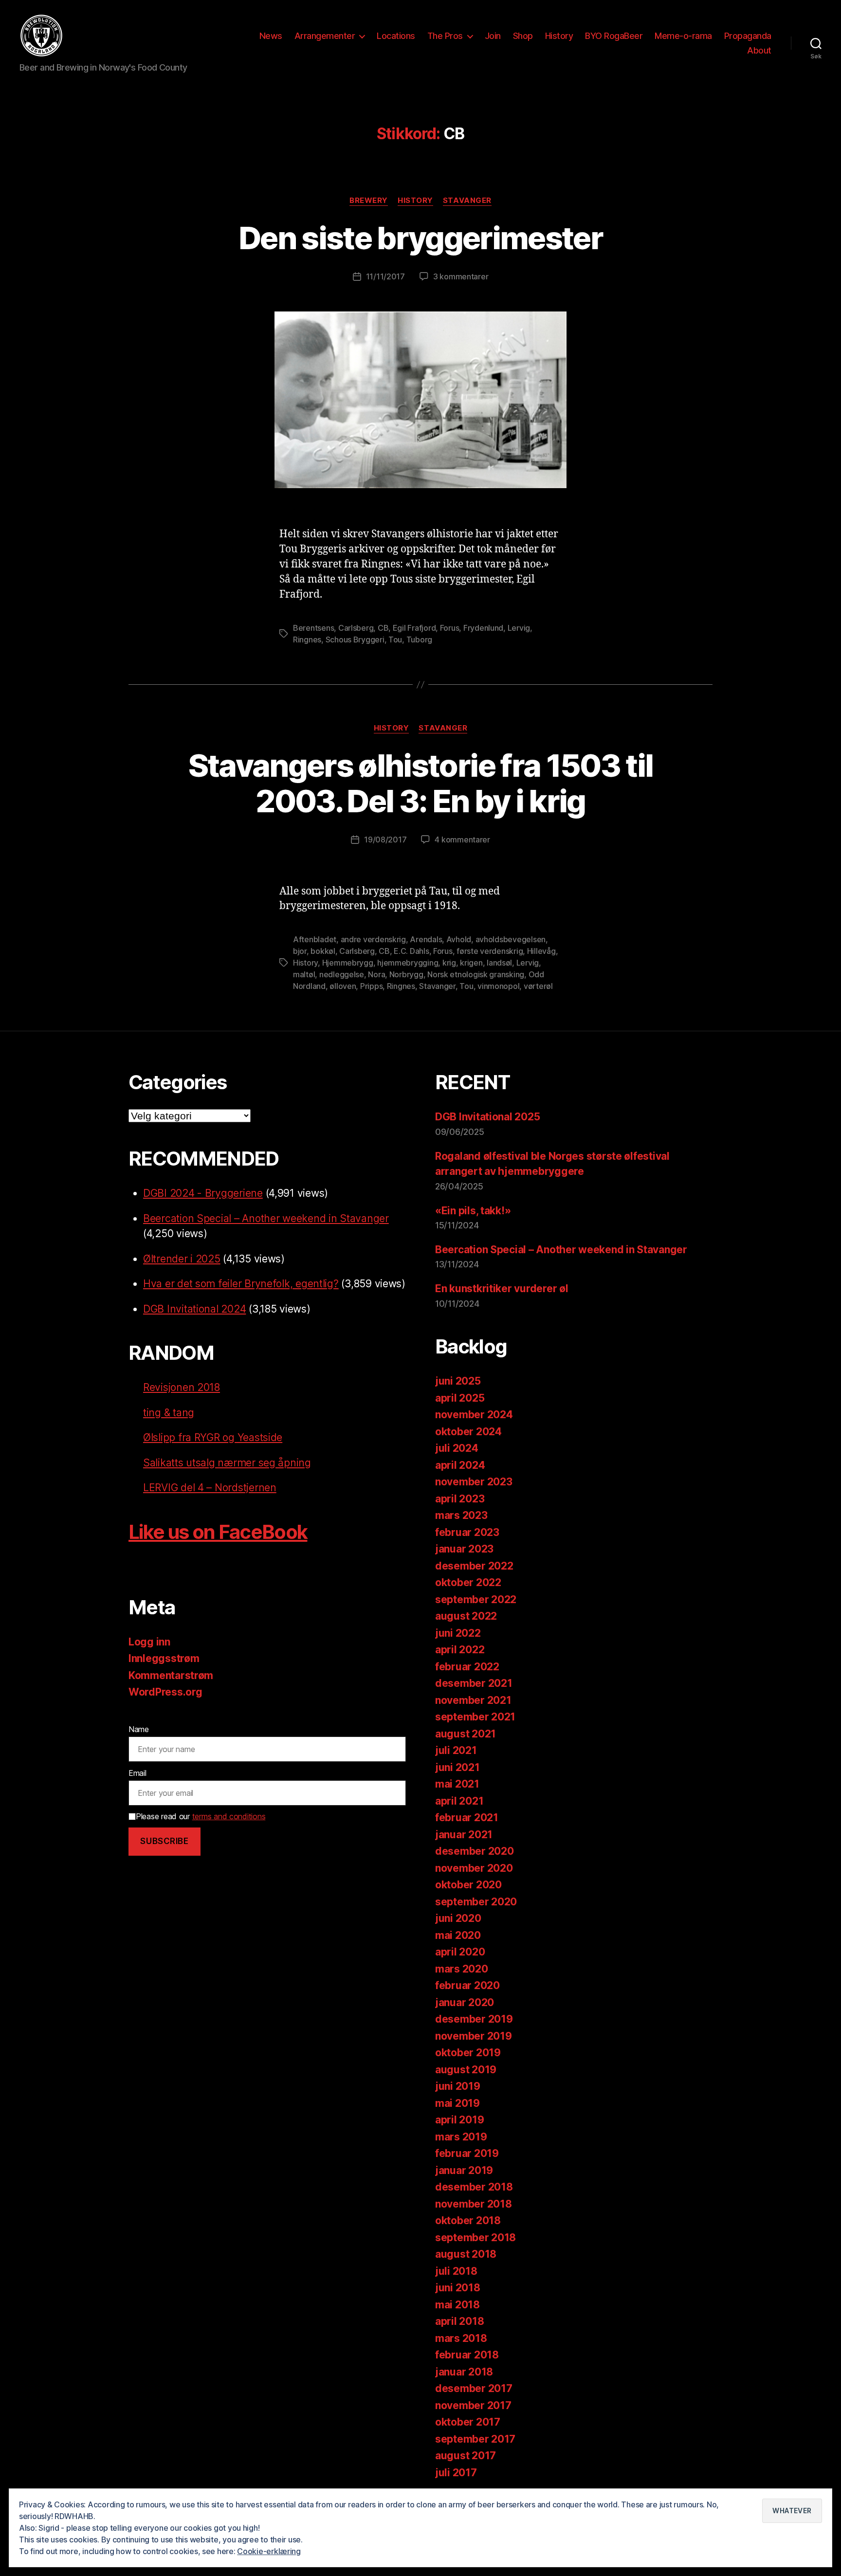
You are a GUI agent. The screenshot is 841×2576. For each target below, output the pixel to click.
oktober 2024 (468, 1432)
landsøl (499, 963)
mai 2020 (458, 1935)
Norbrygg (406, 974)
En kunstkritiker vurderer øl (502, 1288)
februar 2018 (467, 2355)
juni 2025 (458, 1381)
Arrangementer (325, 36)
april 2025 (460, 1398)
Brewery (369, 201)
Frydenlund (483, 628)
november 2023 (474, 1482)
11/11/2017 (385, 276)
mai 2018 (457, 2305)
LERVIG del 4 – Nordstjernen (210, 1488)
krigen (471, 963)
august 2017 (466, 2456)
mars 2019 (461, 2137)
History (559, 36)
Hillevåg (541, 951)
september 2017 (475, 2439)
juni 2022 (458, 1633)
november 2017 (473, 2405)
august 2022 (466, 1616)
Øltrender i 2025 (182, 1259)
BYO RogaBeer (614, 36)
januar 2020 (465, 2002)
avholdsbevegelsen (511, 939)
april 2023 (460, 1499)
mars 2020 (462, 1969)
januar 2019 (464, 2170)
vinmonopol (498, 986)
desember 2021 (474, 1683)
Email (137, 1773)
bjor (300, 951)
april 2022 (460, 1650)
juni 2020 (458, 1918)
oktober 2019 (468, 2053)
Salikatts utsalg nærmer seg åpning (227, 1463)
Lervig (519, 628)
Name (139, 1729)
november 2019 (474, 2036)
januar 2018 (464, 2372)
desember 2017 (474, 2388)
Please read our (201, 1816)
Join (493, 36)
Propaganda (748, 36)
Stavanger (467, 201)
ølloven (343, 986)
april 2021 (459, 1801)
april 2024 (460, 1465)
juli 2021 (456, 1750)
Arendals (426, 939)
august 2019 (466, 2070)
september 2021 (475, 1717)
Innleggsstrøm (164, 1658)
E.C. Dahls (411, 951)
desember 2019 (474, 2019)
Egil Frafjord (414, 628)
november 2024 (474, 1415)
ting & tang (169, 1413)
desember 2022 (474, 1566)
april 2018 (459, 2321)
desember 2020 (475, 1851)
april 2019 (459, 2120)
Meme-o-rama (683, 36)
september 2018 (475, 2238)
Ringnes (307, 639)
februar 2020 (467, 1985)
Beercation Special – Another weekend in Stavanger (266, 1218)
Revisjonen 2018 (182, 1387)
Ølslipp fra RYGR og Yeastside (213, 1437)
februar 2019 (467, 2153)
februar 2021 (467, 1818)
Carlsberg (356, 628)
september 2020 (476, 1902)
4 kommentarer (462, 840)
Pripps (371, 986)
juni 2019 (458, 2086)
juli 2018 (456, 2271)
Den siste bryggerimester (420, 238)
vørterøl (538, 986)
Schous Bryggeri (355, 639)
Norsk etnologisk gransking (476, 974)
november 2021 (473, 1700)
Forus (450, 628)
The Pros (445, 36)
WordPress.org (165, 1692)
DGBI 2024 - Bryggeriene (203, 1193)
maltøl (304, 974)
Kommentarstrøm (171, 1675)
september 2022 (476, 1599)
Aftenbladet (315, 939)
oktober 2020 (468, 1885)
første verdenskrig (490, 951)
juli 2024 (457, 1448)
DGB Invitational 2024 (194, 1309)
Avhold (459, 939)
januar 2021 (464, 1835)
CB (383, 628)
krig (449, 963)
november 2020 (474, 1868)
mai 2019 (457, 2103)
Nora (376, 974)
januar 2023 (464, 1549)
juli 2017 (456, 2473)
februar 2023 (467, 1532)
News (271, 36)
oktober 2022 (468, 1582)
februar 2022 (467, 1667)
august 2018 (466, 2254)
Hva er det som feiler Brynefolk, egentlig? (241, 1284)
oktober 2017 (468, 2422)
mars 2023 (461, 1515)
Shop (523, 36)
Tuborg (419, 639)
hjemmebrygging (408, 963)
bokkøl (323, 951)
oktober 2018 (468, 2220)
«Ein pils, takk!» (473, 1211)
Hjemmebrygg (348, 963)
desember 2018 (474, 2187)
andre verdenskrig (373, 939)
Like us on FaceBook (218, 1532)
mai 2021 (457, 1784)
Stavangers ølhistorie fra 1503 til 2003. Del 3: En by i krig (421, 783)
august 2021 (466, 1734)
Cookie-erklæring (269, 2551)
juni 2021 (457, 1767)
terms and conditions (229, 1816)
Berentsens (313, 628)
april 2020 (460, 1952)
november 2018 (474, 2204)
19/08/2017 (385, 840)
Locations (396, 36)
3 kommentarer (461, 276)
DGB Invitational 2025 (487, 1117)
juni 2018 (458, 2288)
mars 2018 (461, 2338)
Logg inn (149, 1642)
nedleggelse (342, 974)
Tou (395, 639)
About (759, 50)
